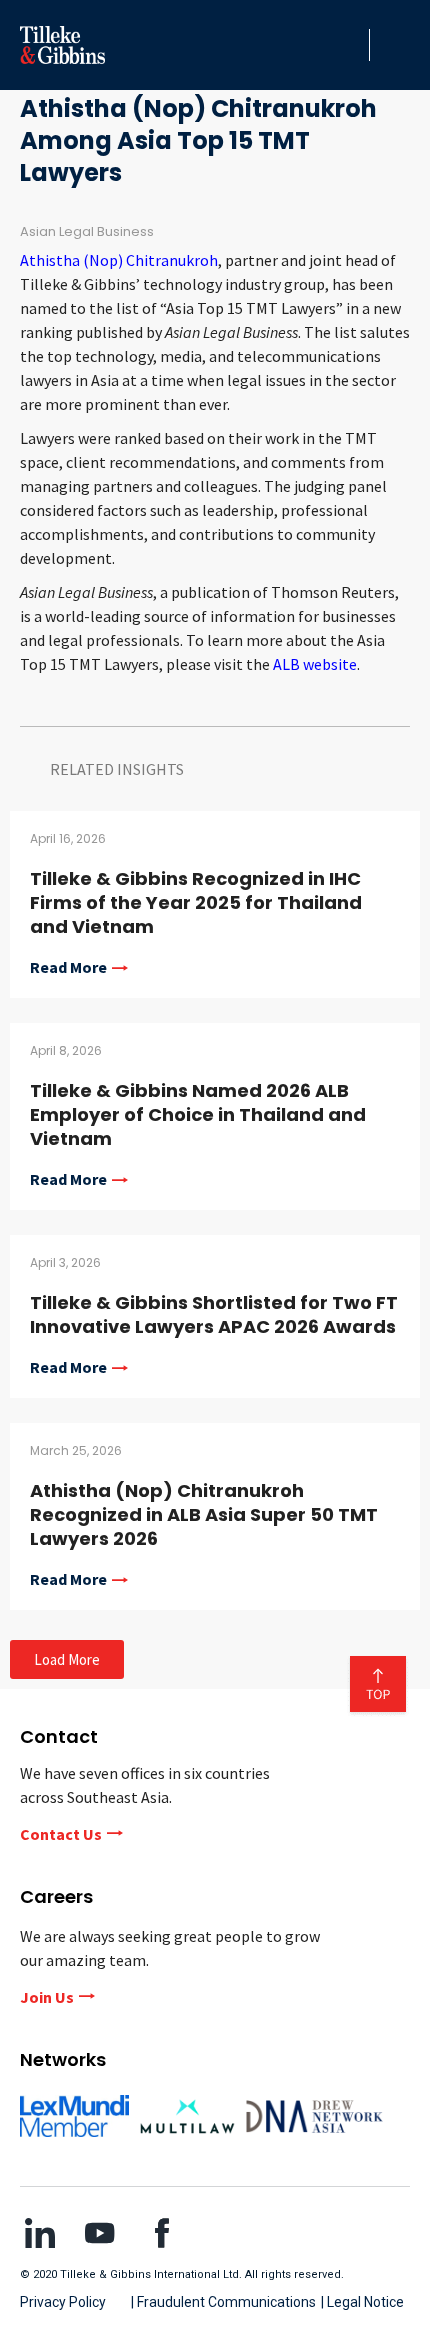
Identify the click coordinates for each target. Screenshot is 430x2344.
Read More (68, 968)
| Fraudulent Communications (223, 2302)
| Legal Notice (362, 2302)
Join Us (47, 1997)
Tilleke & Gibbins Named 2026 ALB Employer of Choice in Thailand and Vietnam (198, 1114)
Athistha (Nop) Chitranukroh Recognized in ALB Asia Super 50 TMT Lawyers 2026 (204, 1514)
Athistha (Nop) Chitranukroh (119, 260)
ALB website (315, 664)
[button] (349, 45)
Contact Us (61, 1834)
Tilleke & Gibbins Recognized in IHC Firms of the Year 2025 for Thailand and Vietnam (196, 902)
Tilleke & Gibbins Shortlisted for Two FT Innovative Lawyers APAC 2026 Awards (214, 1314)
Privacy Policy (63, 2302)
